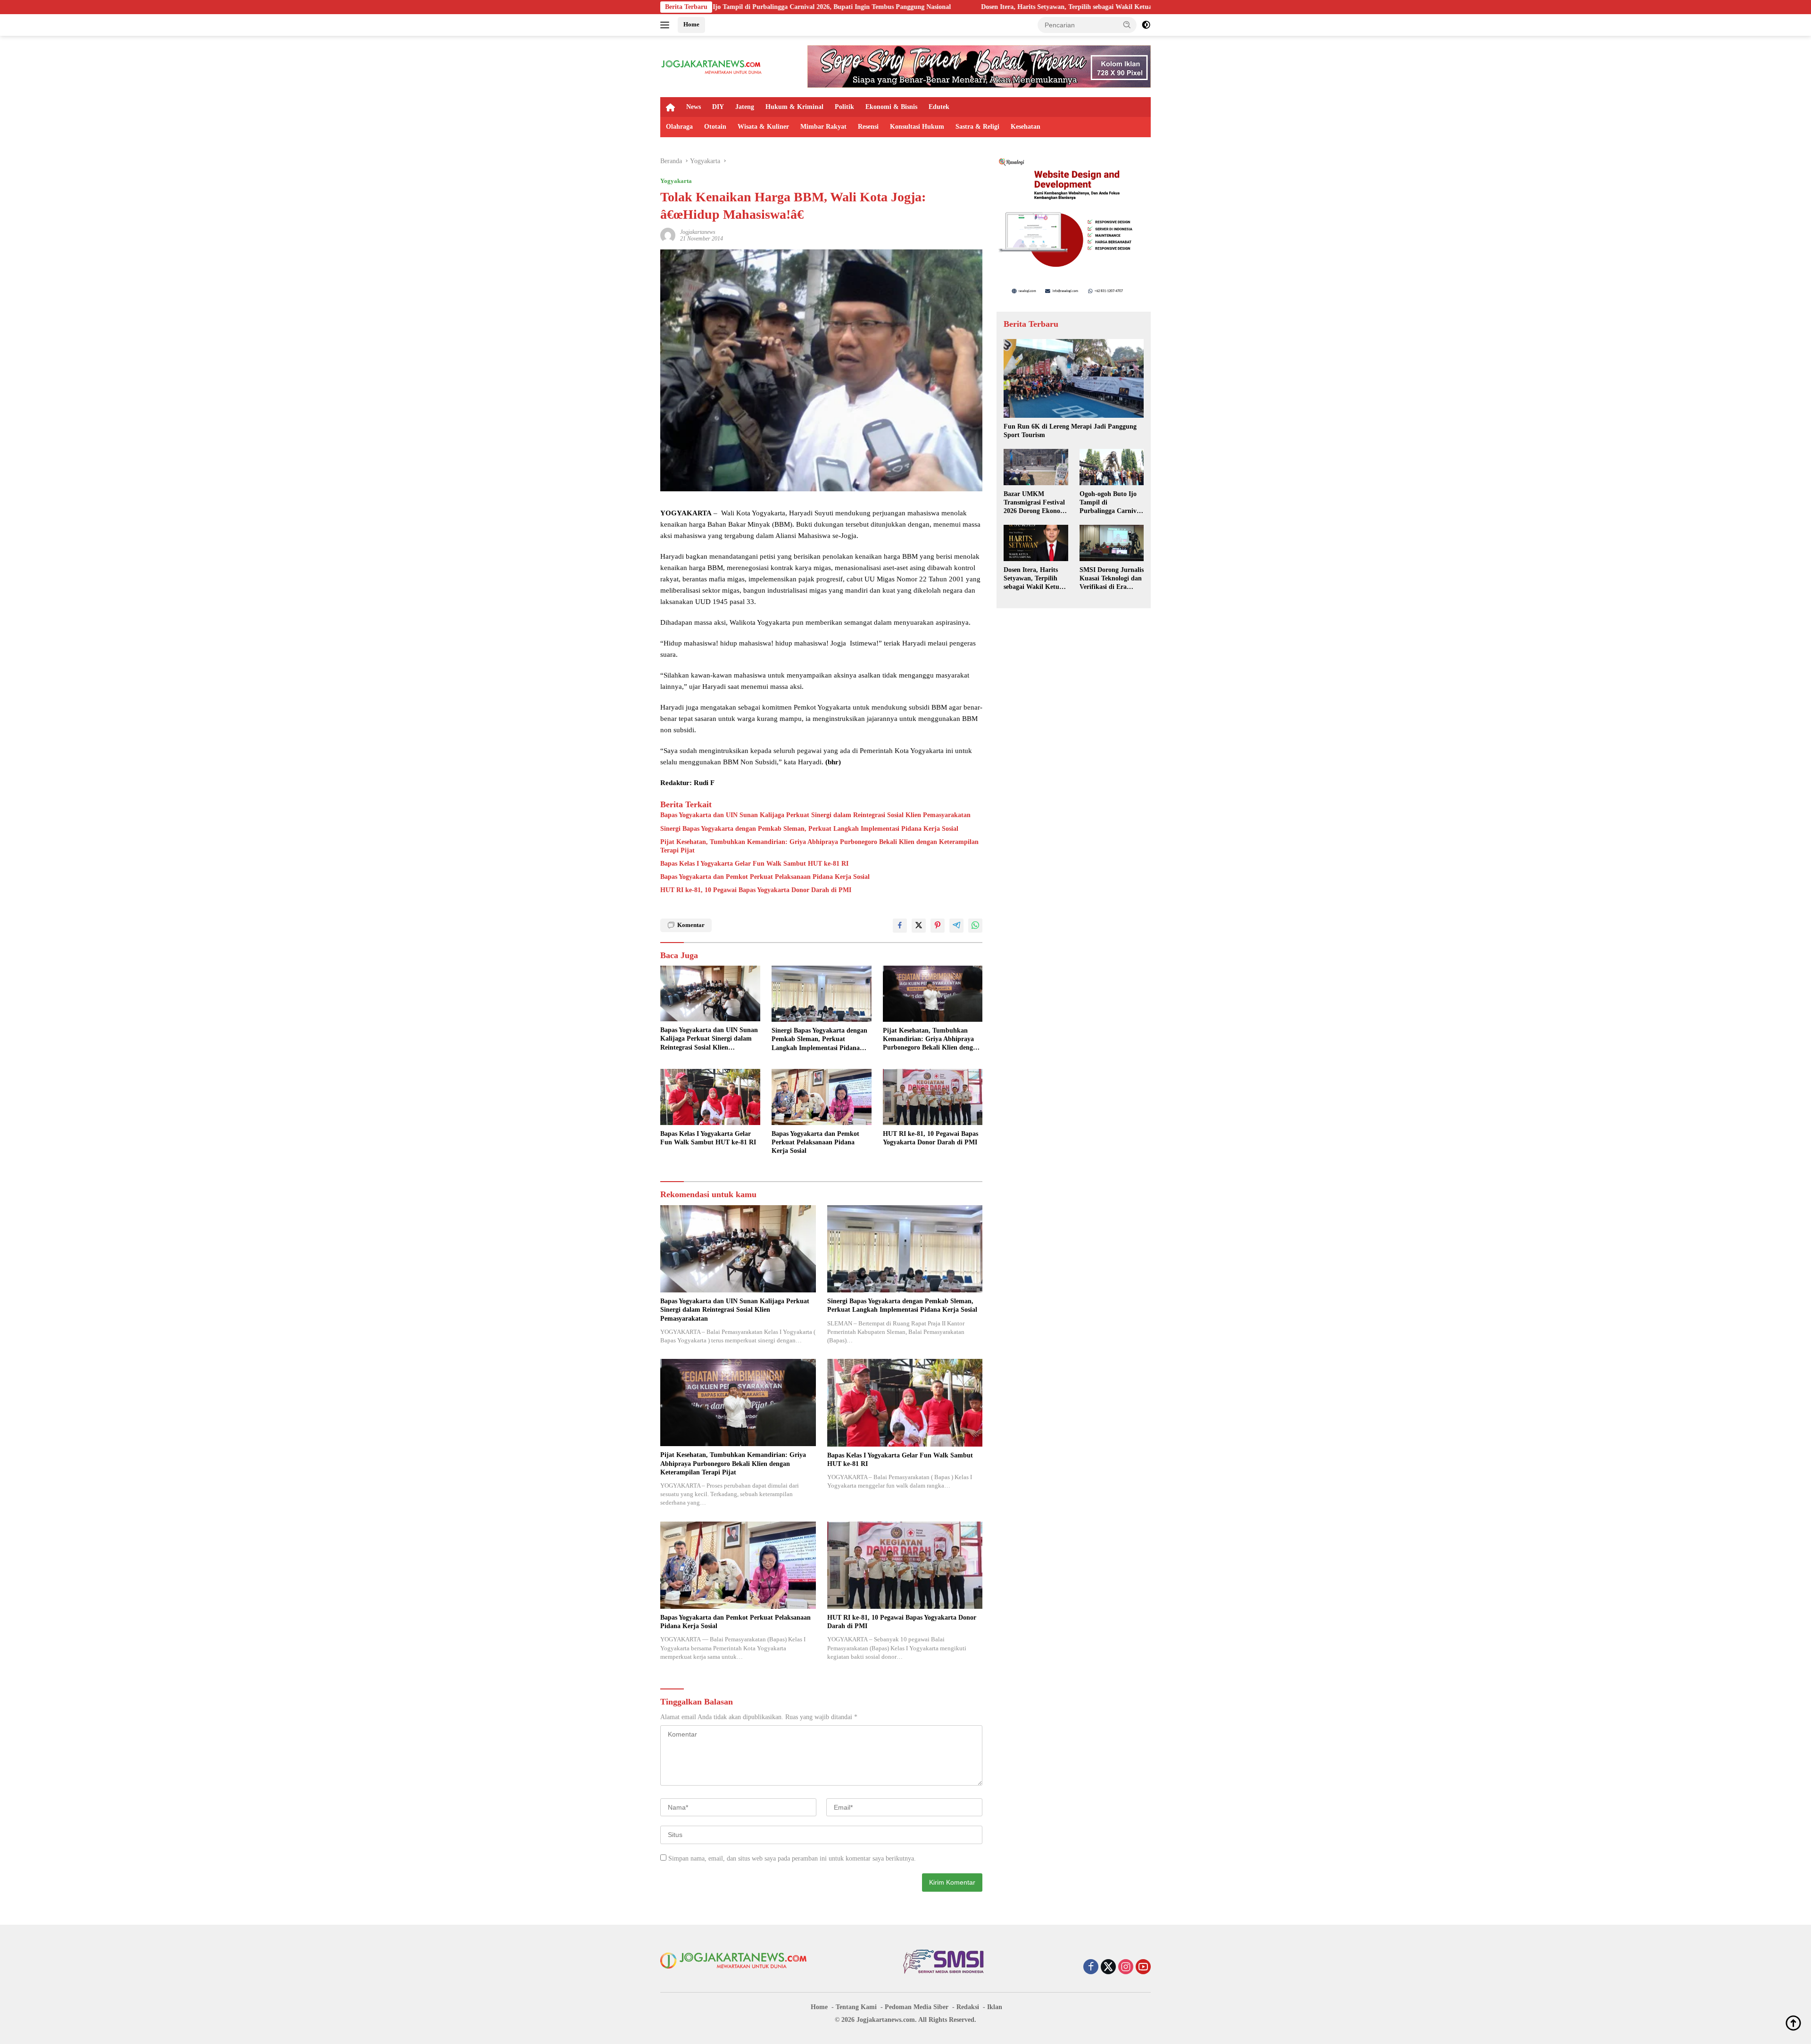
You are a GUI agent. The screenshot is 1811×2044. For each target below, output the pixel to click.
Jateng (745, 107)
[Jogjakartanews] (712, 66)
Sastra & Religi (977, 127)
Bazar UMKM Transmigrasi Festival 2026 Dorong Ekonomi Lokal (1036, 503)
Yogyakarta (676, 181)
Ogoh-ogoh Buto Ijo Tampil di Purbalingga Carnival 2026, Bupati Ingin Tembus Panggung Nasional (1111, 503)
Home (691, 24)
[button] (1127, 25)
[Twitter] (1108, 1968)
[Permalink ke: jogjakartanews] (668, 235)
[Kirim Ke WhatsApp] (975, 926)
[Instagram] (1126, 1968)
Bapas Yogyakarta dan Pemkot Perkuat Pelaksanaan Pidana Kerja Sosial (765, 877)
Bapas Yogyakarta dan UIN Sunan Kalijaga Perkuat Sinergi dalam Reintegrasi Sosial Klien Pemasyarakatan (815, 815)
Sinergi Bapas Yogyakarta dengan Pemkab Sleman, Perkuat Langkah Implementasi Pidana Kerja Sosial (809, 829)
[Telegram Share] (956, 926)
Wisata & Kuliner (763, 127)
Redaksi (968, 2007)
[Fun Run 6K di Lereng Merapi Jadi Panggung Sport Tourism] (1074, 378)
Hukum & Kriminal (794, 107)
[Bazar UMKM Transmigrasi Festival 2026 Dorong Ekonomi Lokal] (1036, 467)
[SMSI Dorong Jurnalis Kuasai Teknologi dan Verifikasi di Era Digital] (1112, 543)
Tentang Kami (856, 2007)
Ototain (715, 127)
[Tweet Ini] (919, 926)
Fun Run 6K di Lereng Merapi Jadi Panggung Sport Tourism (1070, 431)
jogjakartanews (698, 232)
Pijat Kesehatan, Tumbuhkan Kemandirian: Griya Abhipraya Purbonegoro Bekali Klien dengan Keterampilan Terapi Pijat (819, 846)
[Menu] (667, 25)
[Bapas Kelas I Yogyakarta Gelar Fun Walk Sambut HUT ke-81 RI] (710, 1097)
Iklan (995, 2007)
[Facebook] (1091, 1968)
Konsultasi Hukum (917, 127)
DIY (718, 107)
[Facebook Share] (900, 926)
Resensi (868, 127)
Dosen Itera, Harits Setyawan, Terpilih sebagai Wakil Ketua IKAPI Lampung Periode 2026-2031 (935, 7)
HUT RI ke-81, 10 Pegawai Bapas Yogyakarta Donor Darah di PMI (756, 890)
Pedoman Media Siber (917, 2007)
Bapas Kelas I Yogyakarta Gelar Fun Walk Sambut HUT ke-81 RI (754, 864)
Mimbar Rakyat (823, 127)
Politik (844, 107)
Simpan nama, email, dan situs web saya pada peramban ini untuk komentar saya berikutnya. (792, 1858)
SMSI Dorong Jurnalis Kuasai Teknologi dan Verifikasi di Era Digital (1112, 579)
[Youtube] (1143, 1968)
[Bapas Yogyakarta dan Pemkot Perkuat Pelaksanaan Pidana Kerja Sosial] (822, 1097)
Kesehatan (1026, 127)
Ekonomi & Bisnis (891, 107)
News (694, 107)
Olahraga (679, 127)
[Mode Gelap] (1146, 25)
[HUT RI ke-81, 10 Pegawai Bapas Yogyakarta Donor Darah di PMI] (933, 1097)
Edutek (939, 107)
